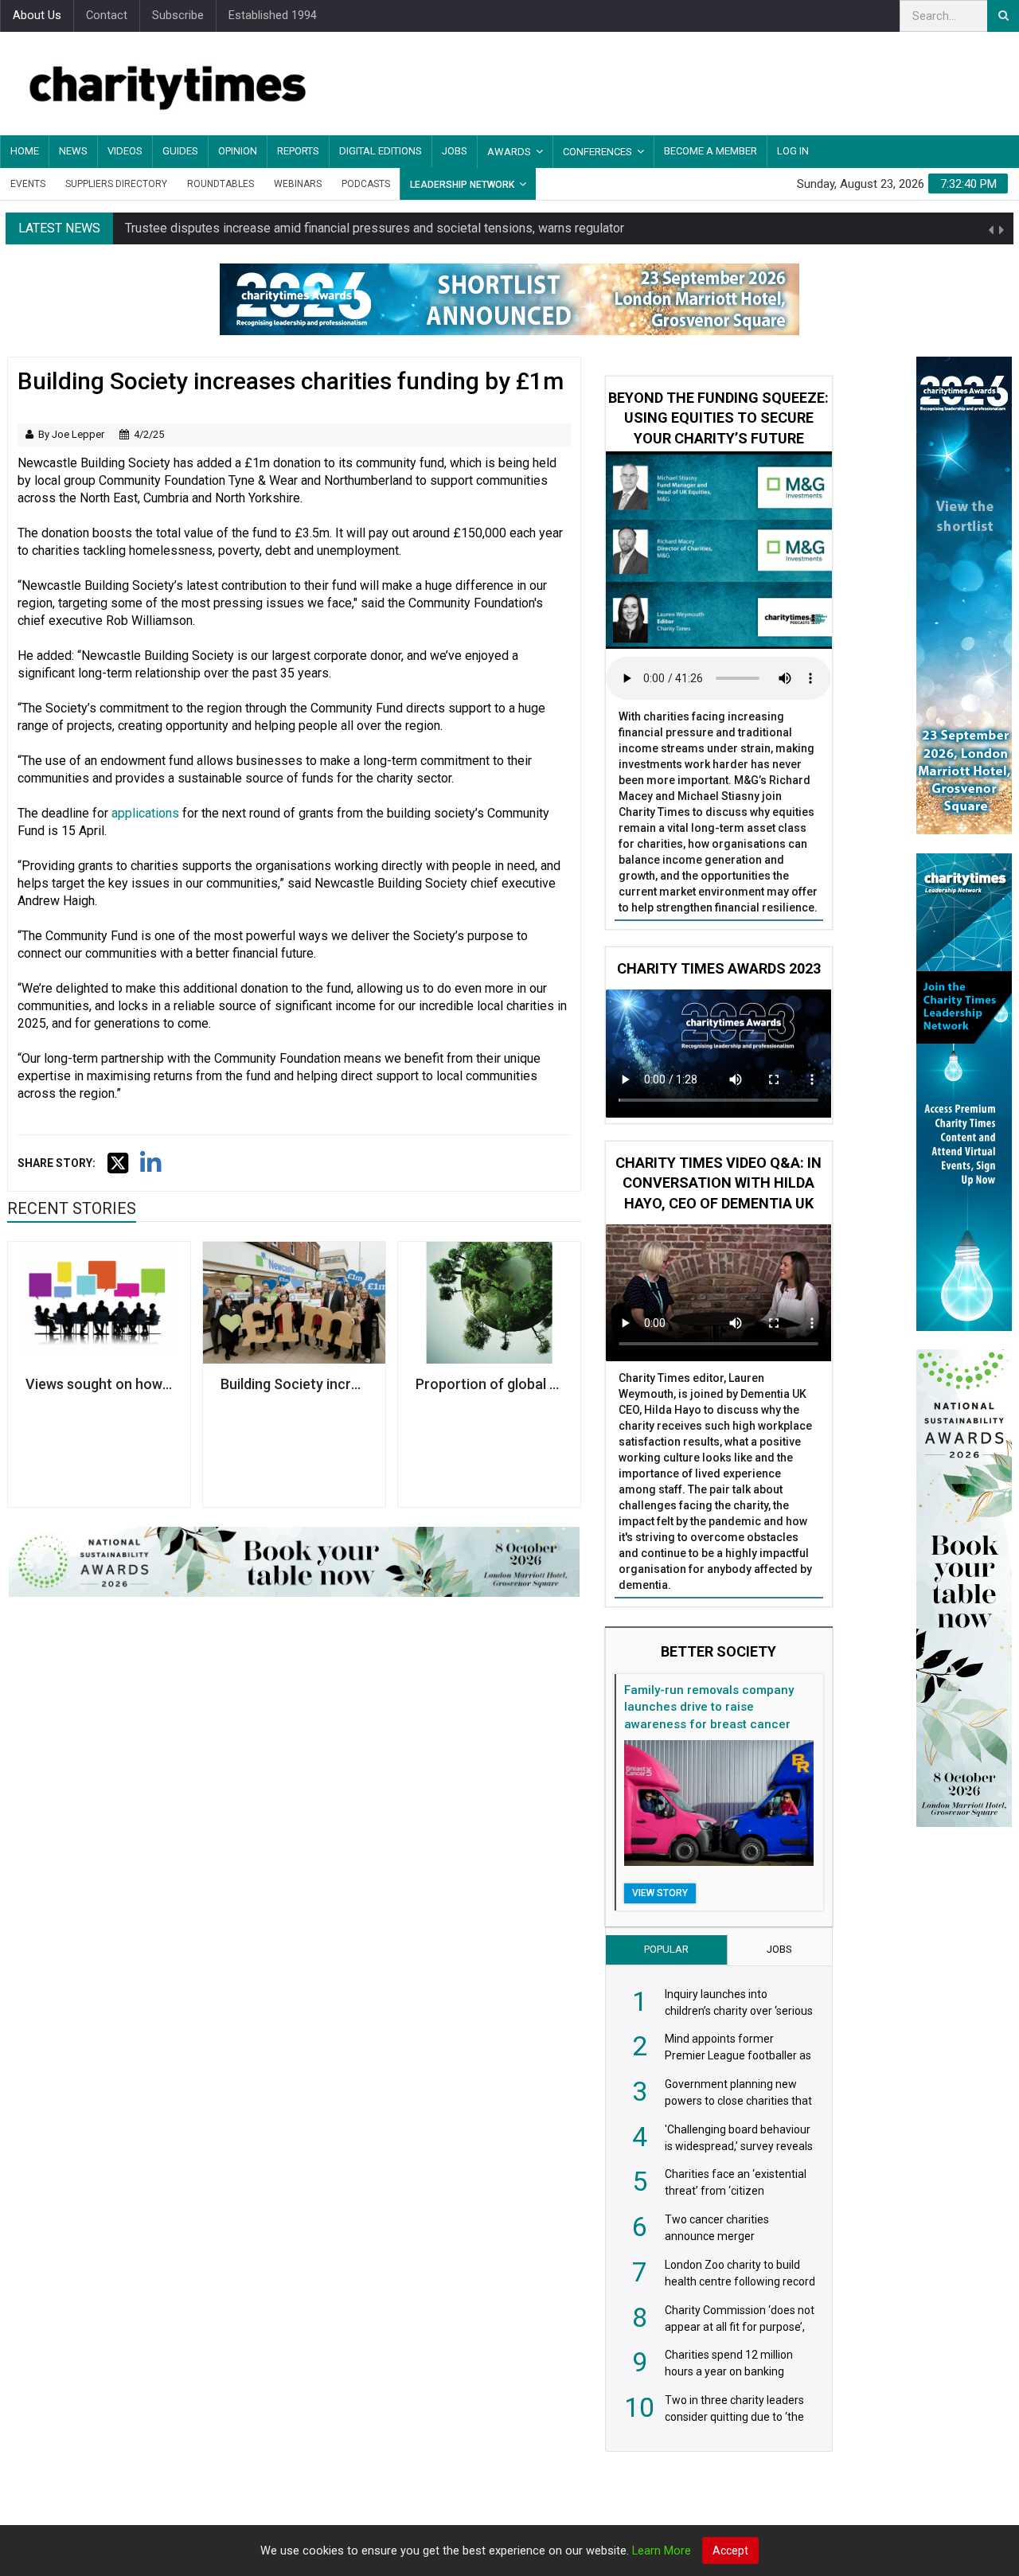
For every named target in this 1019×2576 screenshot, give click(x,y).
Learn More (662, 2551)
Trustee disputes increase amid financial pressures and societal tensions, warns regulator (375, 228)
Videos (125, 151)
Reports (298, 151)
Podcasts (366, 184)
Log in (793, 151)
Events (28, 184)
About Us (37, 16)
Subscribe (178, 16)
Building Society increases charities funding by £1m (294, 1384)
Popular (666, 1949)
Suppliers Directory (116, 184)
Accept (730, 2551)
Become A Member (711, 151)
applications (145, 813)
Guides (180, 151)
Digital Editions (381, 151)
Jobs (455, 151)
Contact (107, 16)
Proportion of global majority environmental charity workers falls (489, 1384)
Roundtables (221, 184)
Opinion (238, 151)
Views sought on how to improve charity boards (99, 1384)
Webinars (298, 184)
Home (25, 151)
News (73, 151)
